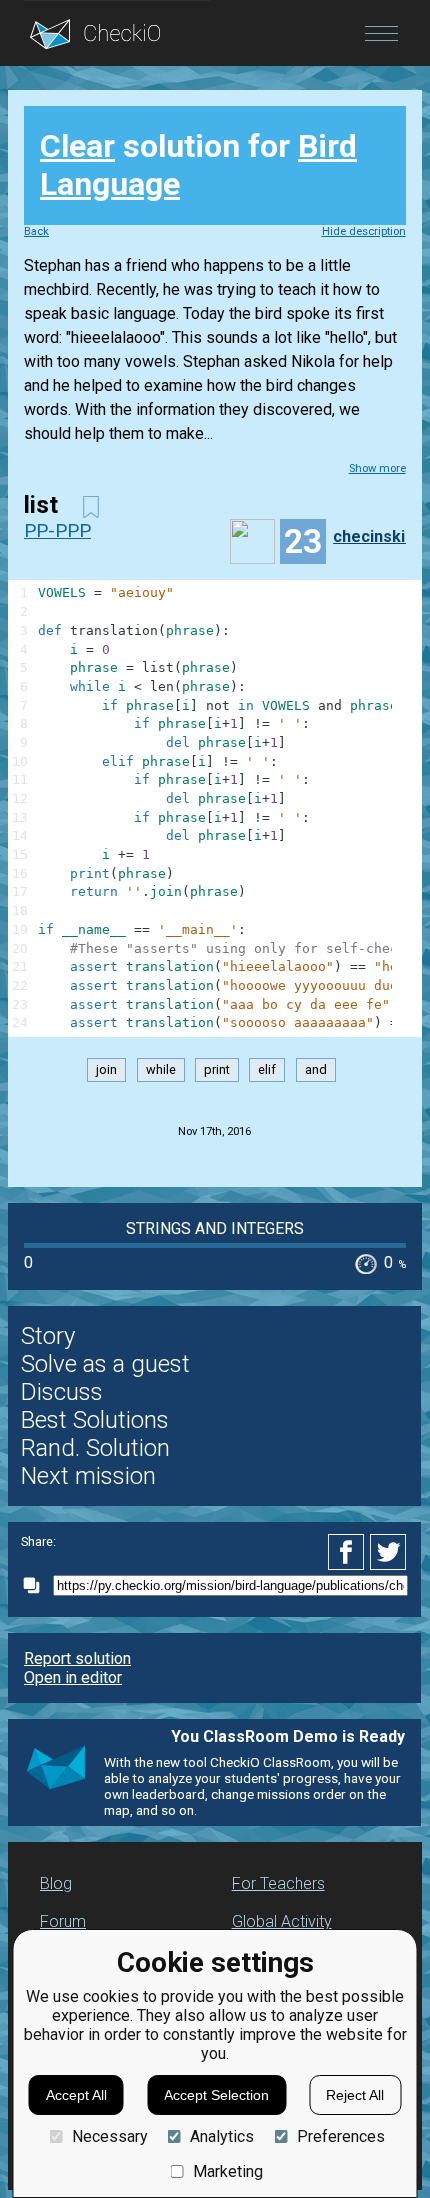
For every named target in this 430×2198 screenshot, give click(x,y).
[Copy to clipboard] (37, 1585)
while (161, 1069)
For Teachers (278, 1883)
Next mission (88, 1476)
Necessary (109, 2136)
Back (36, 231)
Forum (63, 1921)
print (217, 1069)
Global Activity (282, 1921)
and (316, 1069)
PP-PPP (57, 530)
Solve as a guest (105, 1364)
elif (267, 1069)
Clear (77, 146)
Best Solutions (95, 1420)
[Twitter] (389, 1552)
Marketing (228, 2171)
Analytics (222, 2136)
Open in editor (73, 1677)
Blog (56, 1883)
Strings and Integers (215, 1228)
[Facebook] (349, 1552)
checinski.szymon (377, 536)
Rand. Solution (95, 1448)
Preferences (340, 2136)
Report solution (77, 1658)
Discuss (62, 1392)
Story (48, 1336)
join (106, 1069)
